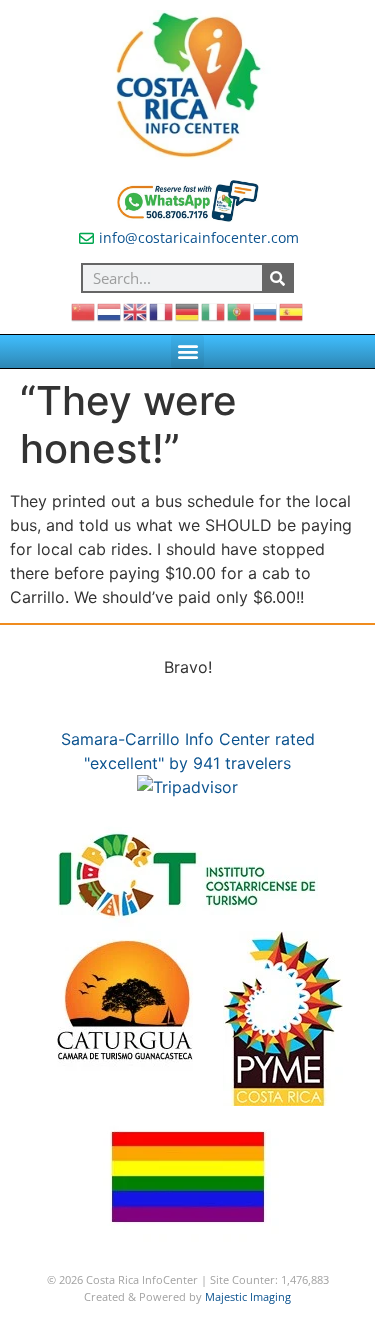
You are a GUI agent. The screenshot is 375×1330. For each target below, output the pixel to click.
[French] (162, 310)
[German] (188, 310)
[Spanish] (292, 310)
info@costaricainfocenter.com (199, 237)
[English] (136, 310)
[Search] (277, 278)
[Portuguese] (240, 310)
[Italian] (214, 310)
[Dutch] (110, 310)
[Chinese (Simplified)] (84, 310)
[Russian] (266, 310)
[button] (187, 351)
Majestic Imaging (248, 1296)
